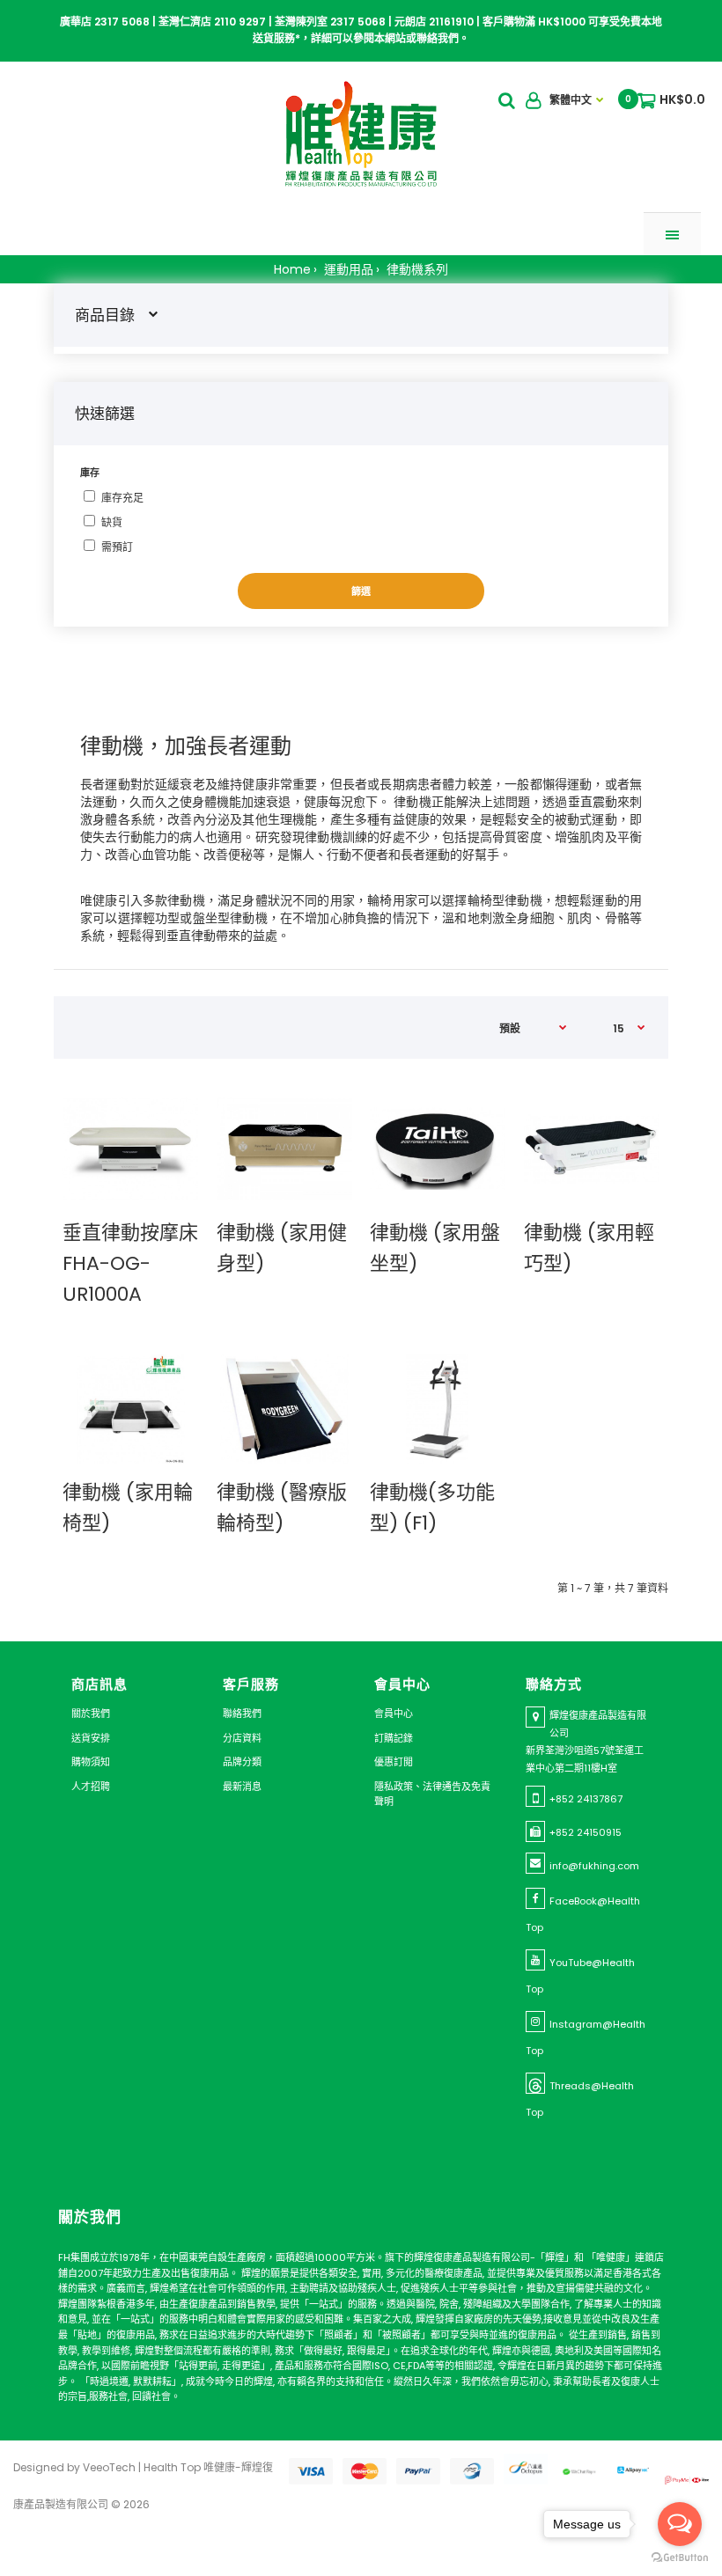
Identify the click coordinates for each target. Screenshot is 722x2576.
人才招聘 (91, 1787)
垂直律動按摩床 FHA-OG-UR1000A (130, 1263)
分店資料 (242, 1738)
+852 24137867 (586, 1799)
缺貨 (112, 522)
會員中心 (394, 1714)
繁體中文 (571, 100)
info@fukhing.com (594, 1866)
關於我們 (91, 1714)
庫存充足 (122, 498)
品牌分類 (242, 1762)
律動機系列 (416, 269)
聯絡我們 (242, 1714)
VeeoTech (109, 2467)
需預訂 (117, 547)
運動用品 (347, 269)
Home (292, 269)
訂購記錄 (394, 1738)
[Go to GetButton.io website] (680, 2558)
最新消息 (242, 1787)
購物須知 (91, 1762)
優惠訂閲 (394, 1762)
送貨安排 (91, 1738)
